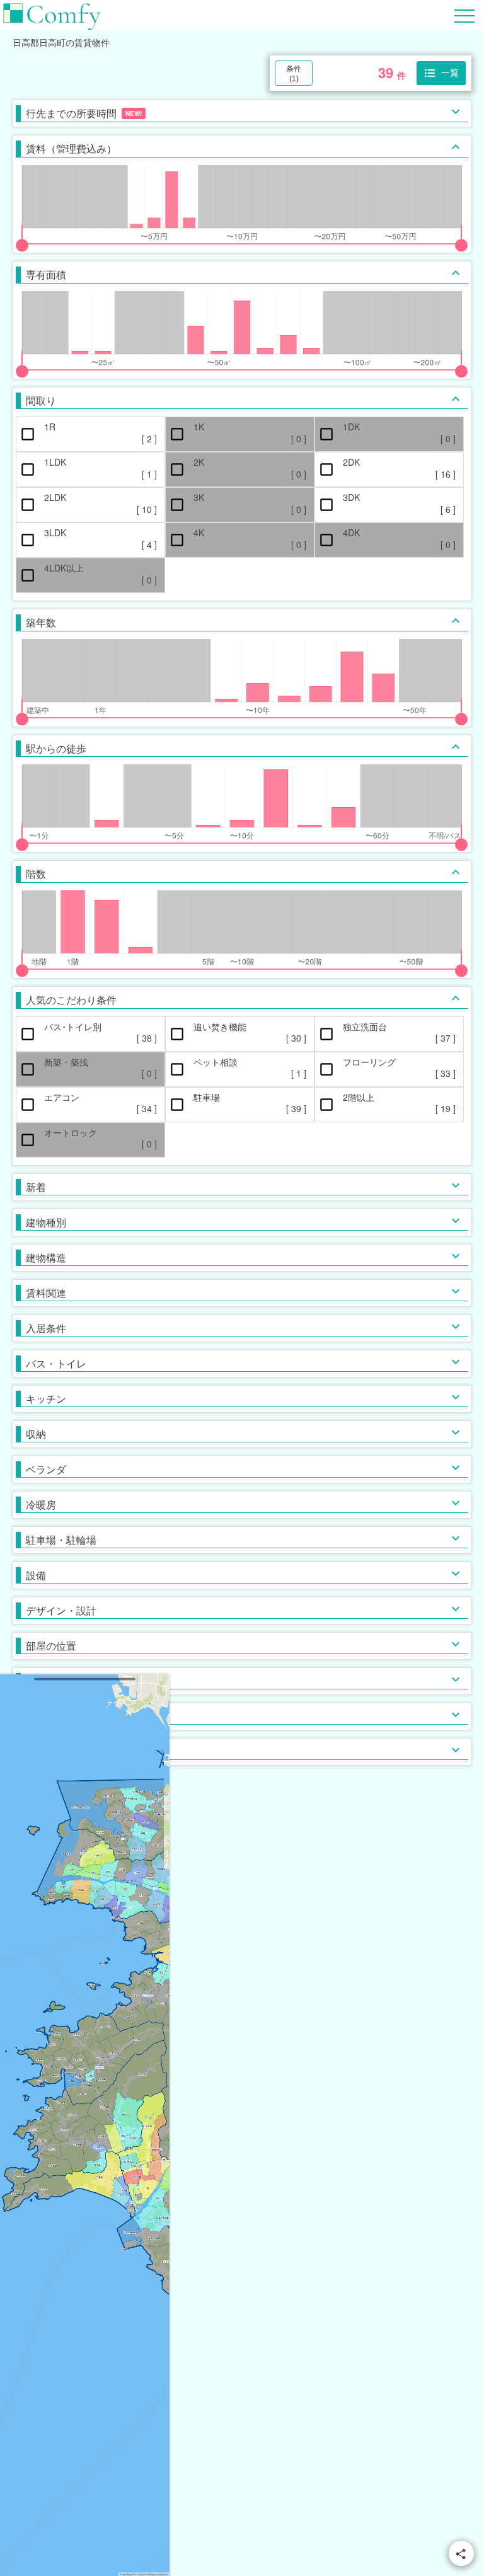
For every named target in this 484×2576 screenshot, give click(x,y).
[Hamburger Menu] (464, 14)
